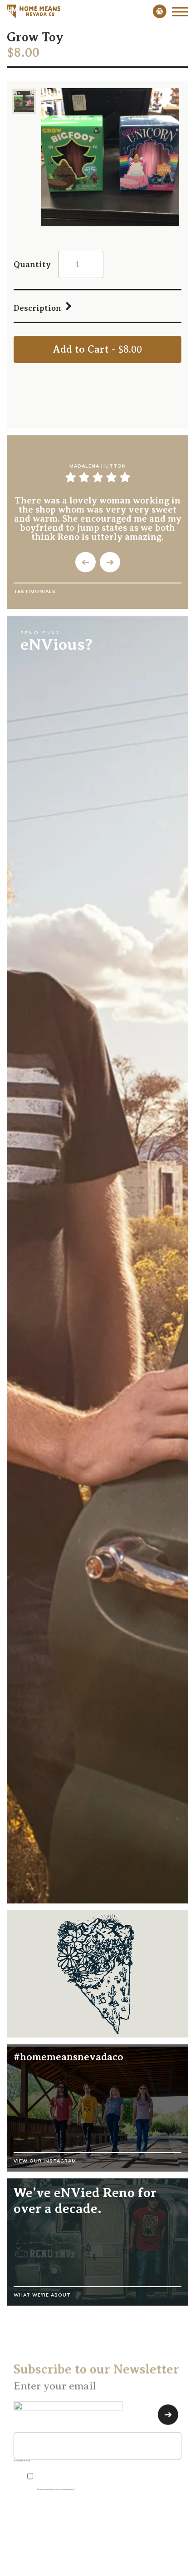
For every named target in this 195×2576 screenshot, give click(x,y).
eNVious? (56, 644)
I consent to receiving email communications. (56, 2487)
